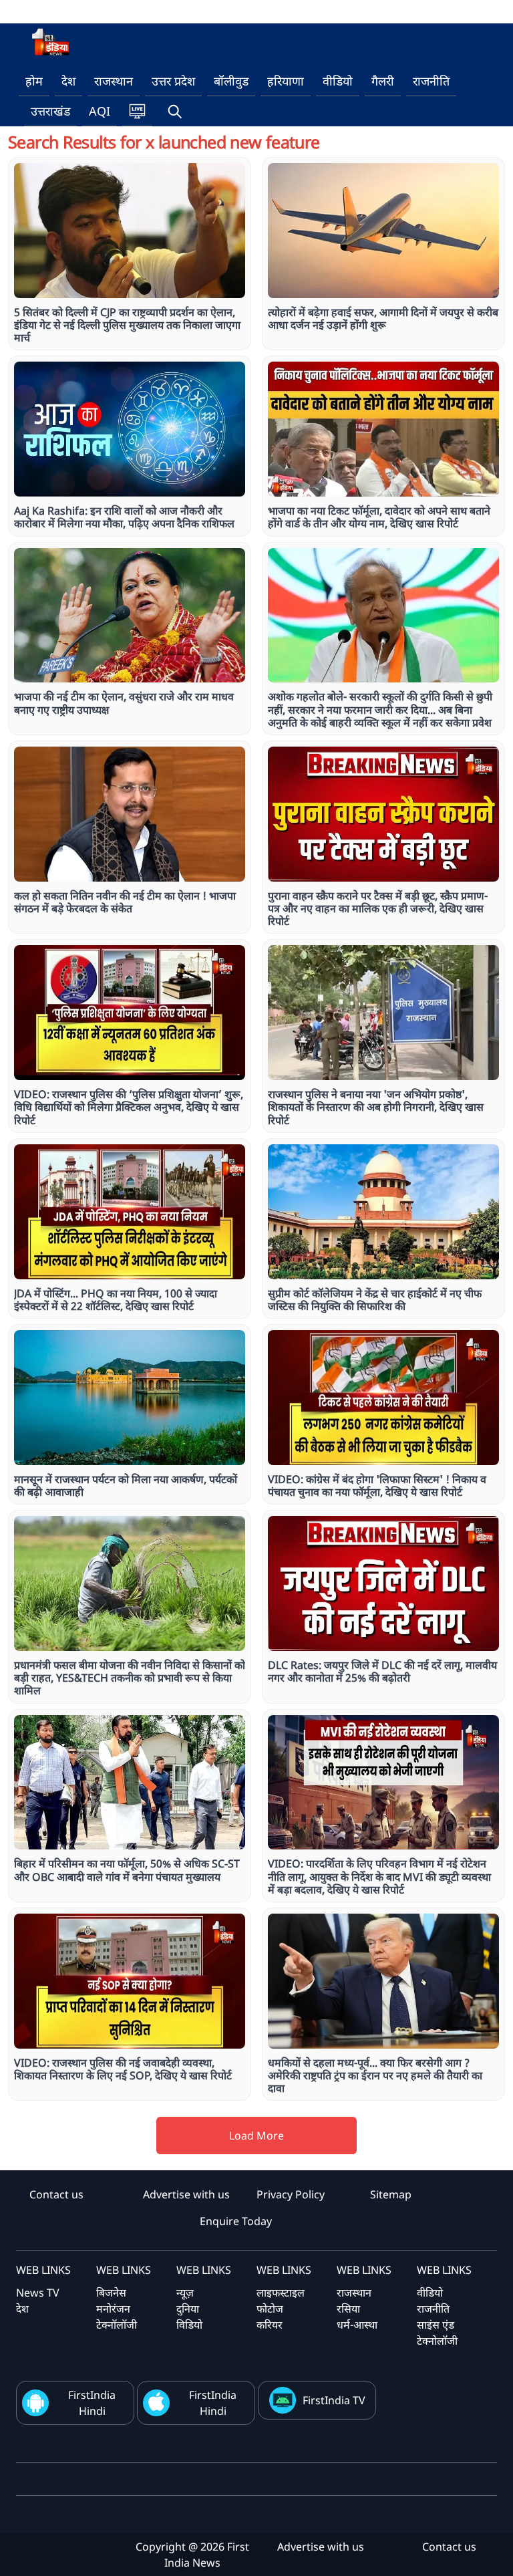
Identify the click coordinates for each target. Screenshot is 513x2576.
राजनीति (431, 81)
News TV (38, 2293)
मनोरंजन (113, 2309)
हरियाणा (286, 81)
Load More (256, 2136)
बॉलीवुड (231, 81)
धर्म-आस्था (357, 2325)
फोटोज (270, 2309)
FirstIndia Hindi (92, 2403)
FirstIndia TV (334, 2400)
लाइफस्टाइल (281, 2293)
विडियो (189, 2325)
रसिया (348, 2309)
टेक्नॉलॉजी (117, 2325)
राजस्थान (114, 81)
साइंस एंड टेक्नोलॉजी (437, 2333)
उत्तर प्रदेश (173, 81)
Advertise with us (186, 2194)
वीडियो (338, 81)
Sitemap (391, 2194)
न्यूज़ (185, 2293)
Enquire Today (236, 2221)
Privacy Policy (291, 2194)
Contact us (56, 2194)
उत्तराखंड (50, 111)
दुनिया (188, 2309)
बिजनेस (111, 2293)
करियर (270, 2325)
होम (34, 81)
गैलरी (383, 81)
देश (68, 81)
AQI (100, 111)
